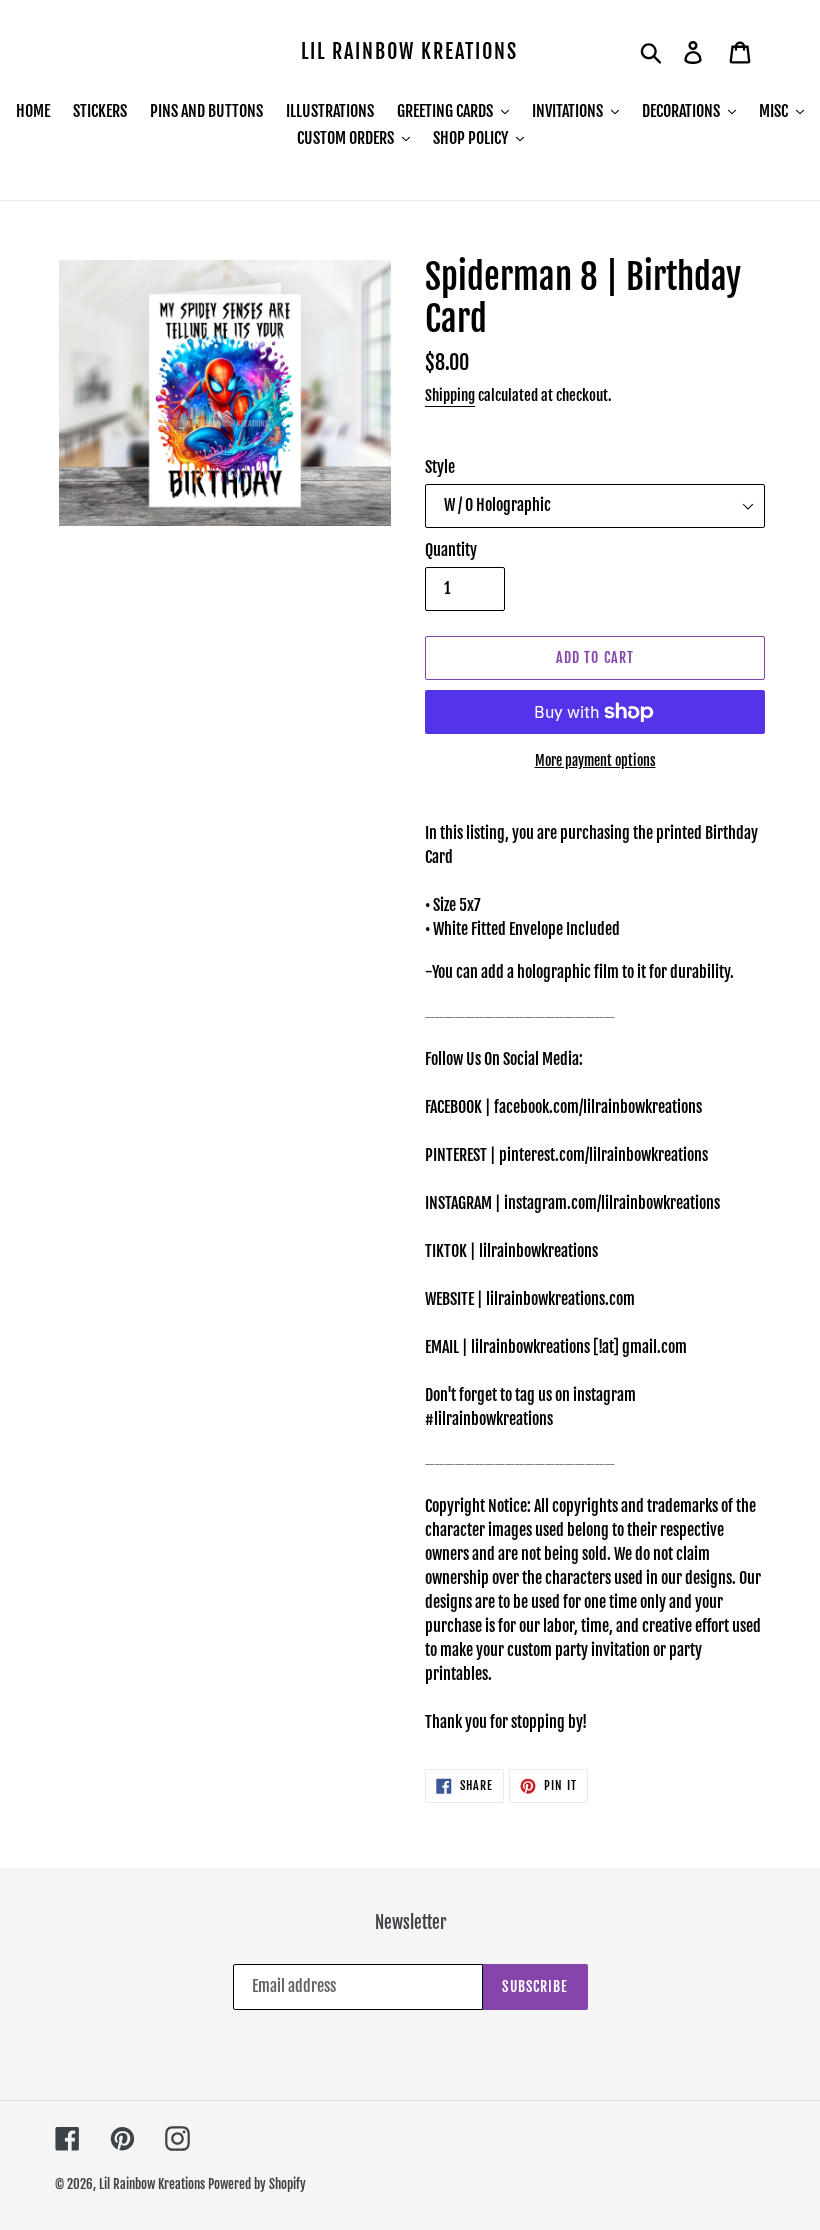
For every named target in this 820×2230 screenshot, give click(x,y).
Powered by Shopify (257, 2184)
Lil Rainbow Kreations (409, 52)
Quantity (451, 550)
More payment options (595, 760)
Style (440, 467)
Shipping (450, 395)
